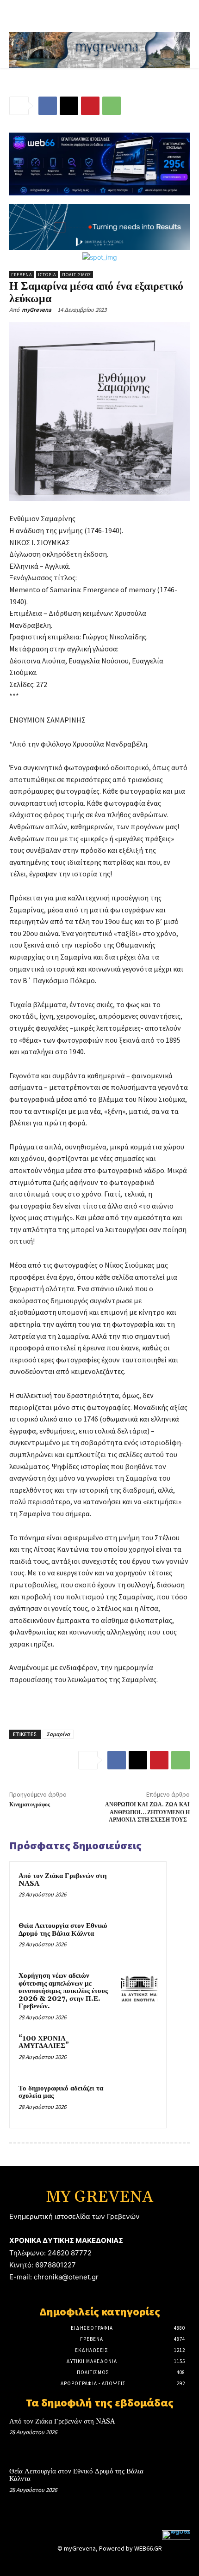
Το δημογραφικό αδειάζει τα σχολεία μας (61, 2092)
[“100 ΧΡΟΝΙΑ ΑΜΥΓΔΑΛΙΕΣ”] (139, 2051)
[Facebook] (48, 106)
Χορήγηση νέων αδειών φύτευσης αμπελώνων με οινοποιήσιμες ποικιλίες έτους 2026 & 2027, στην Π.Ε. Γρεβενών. (63, 1991)
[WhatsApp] (112, 106)
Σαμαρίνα (58, 1734)
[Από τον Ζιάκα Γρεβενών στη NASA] (139, 1889)
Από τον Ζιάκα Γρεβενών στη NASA (63, 1880)
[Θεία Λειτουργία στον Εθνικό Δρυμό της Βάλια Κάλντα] (139, 1938)
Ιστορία (47, 275)
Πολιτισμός (77, 275)
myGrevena (37, 310)
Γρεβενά (22, 275)
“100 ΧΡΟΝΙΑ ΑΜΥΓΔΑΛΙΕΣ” (44, 2042)
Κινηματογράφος (30, 1805)
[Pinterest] (90, 106)
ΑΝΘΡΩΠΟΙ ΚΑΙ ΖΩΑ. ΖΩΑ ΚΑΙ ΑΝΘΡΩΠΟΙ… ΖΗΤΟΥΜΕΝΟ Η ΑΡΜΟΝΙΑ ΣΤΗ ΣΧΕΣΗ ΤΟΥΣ (147, 1812)
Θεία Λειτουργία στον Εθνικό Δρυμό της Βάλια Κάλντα (63, 1930)
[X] (69, 106)
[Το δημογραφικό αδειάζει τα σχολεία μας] (139, 2101)
